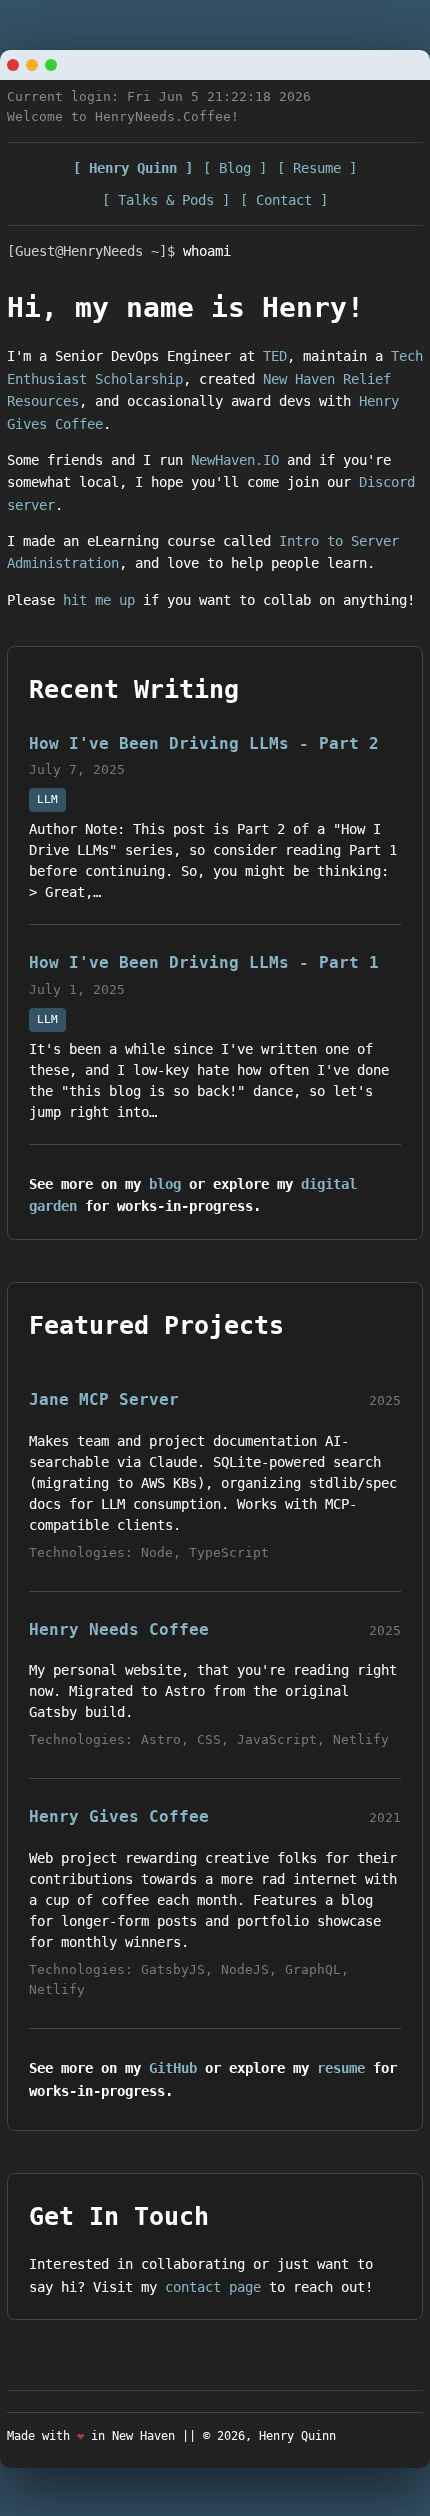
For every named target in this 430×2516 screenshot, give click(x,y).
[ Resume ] (317, 168)
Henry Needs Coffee (119, 1629)
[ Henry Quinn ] (133, 168)
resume (341, 2068)
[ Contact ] (284, 200)
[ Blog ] (235, 168)
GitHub (173, 2068)
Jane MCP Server (104, 1399)
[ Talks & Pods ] (166, 200)
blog (165, 1184)
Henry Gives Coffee (119, 1816)
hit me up (99, 600)
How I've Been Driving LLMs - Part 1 (204, 962)
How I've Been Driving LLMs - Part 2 (204, 743)
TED (275, 356)
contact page (213, 2287)
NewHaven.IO (235, 460)
